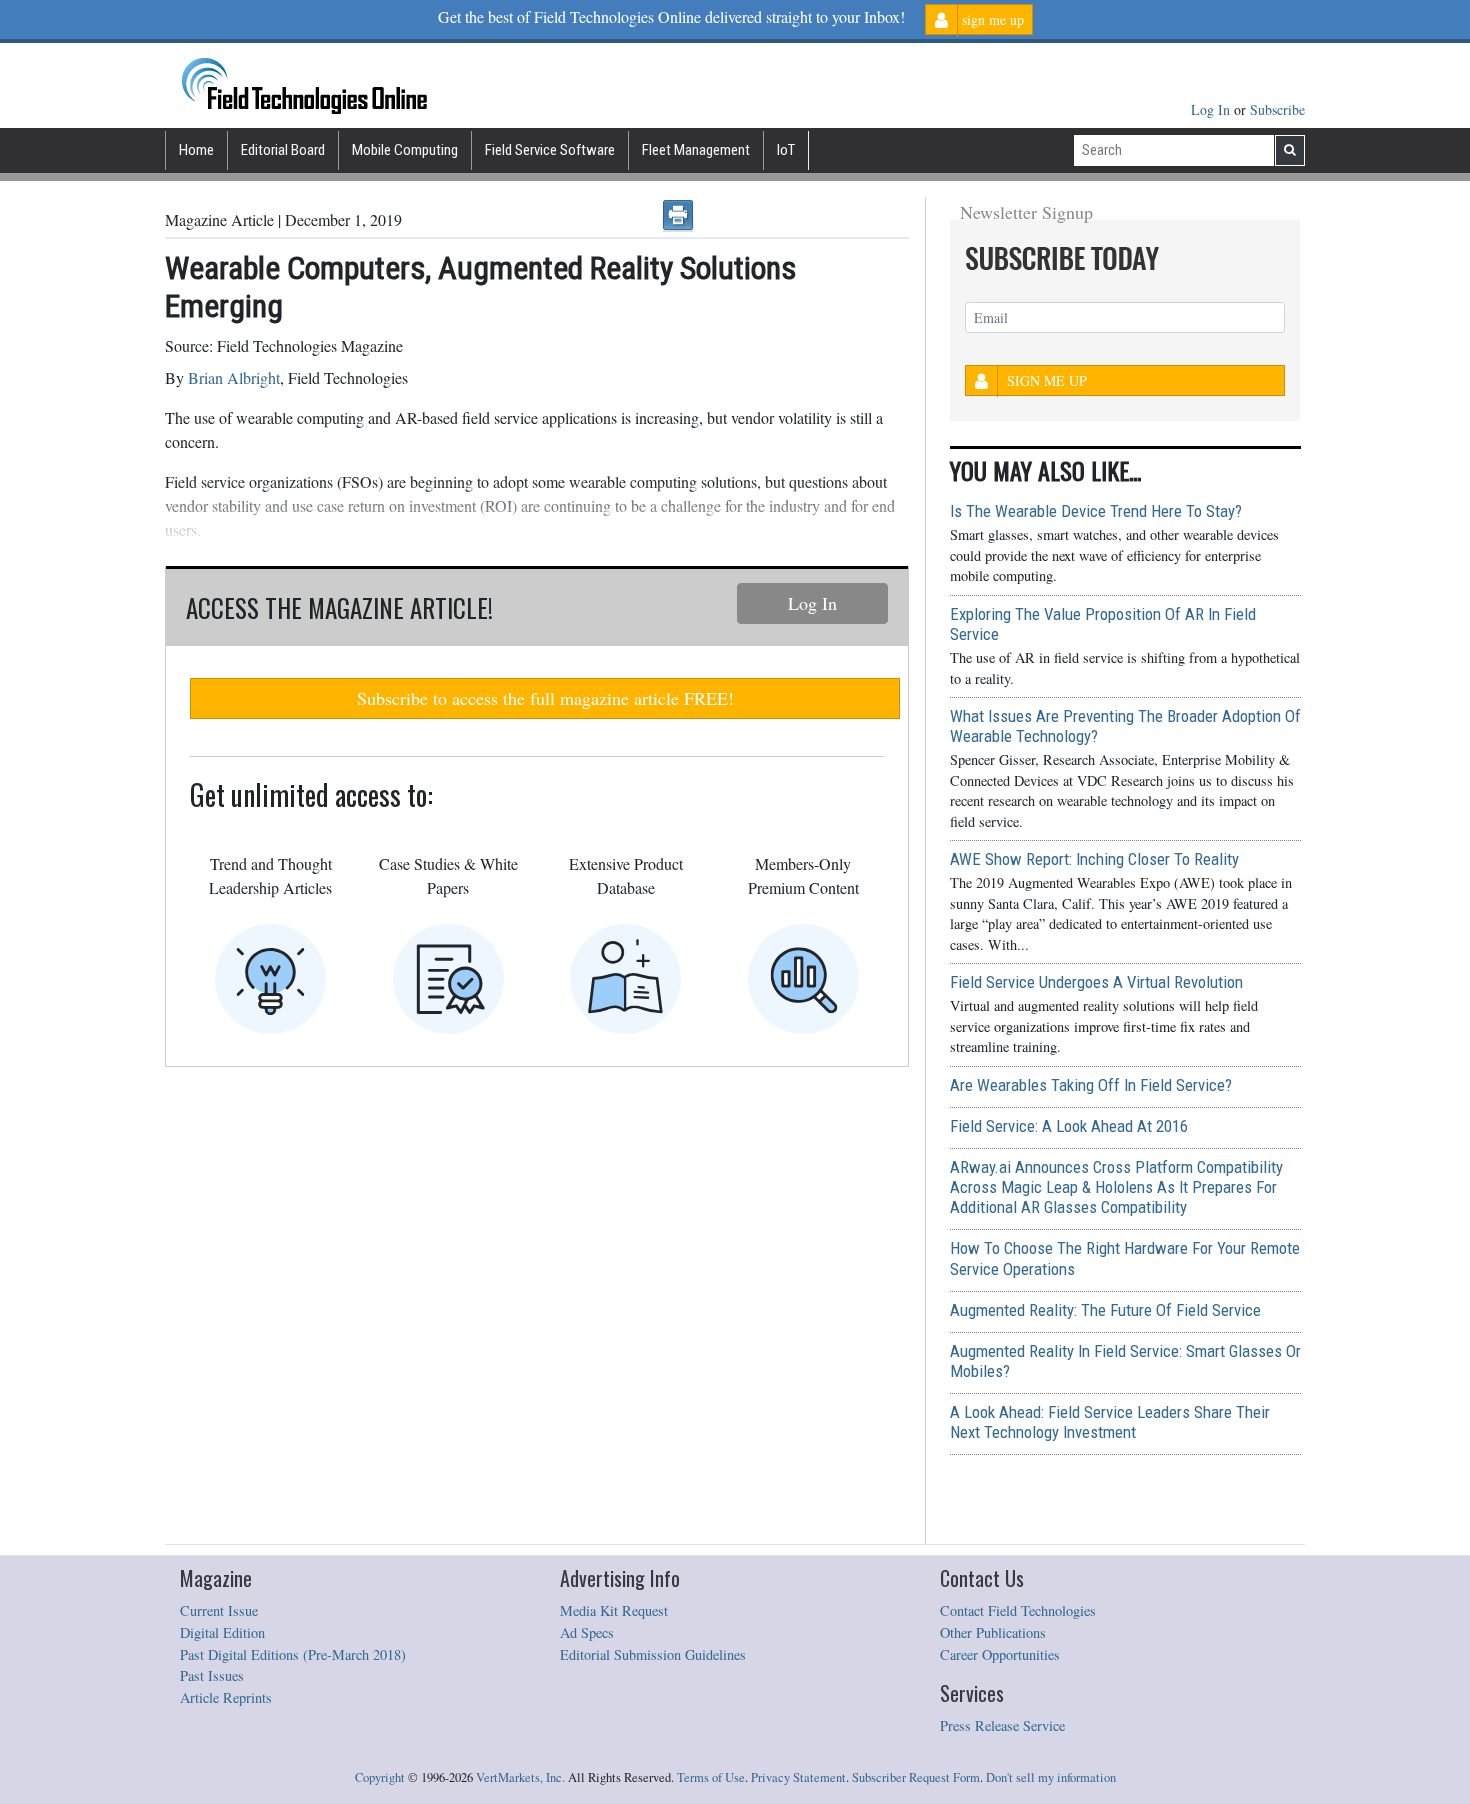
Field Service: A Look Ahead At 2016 (1069, 1126)
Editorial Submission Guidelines (653, 1654)
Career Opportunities (1000, 1654)
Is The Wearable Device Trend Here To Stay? (1096, 511)
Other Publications (993, 1632)
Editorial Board (283, 150)
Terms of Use (711, 1777)
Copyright (380, 1777)
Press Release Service (1002, 1725)
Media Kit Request (614, 1610)
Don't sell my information (1051, 1777)
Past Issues (212, 1675)
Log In (1212, 109)
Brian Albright (234, 377)
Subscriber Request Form (916, 1777)
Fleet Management (696, 150)
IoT (786, 150)
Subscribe (1277, 109)
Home (196, 150)
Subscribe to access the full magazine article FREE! (545, 698)
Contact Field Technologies (1018, 1610)
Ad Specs (587, 1632)
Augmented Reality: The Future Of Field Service (1105, 1310)
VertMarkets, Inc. (520, 1777)
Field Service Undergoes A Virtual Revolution (1096, 982)
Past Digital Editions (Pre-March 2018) (293, 1654)
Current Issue (219, 1610)
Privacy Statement (798, 1777)
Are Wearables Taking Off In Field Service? (1091, 1085)
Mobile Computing (405, 150)
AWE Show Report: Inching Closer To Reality (1094, 859)
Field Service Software (550, 150)
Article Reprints (226, 1697)
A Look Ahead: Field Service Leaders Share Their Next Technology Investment (1110, 1422)
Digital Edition (222, 1632)
